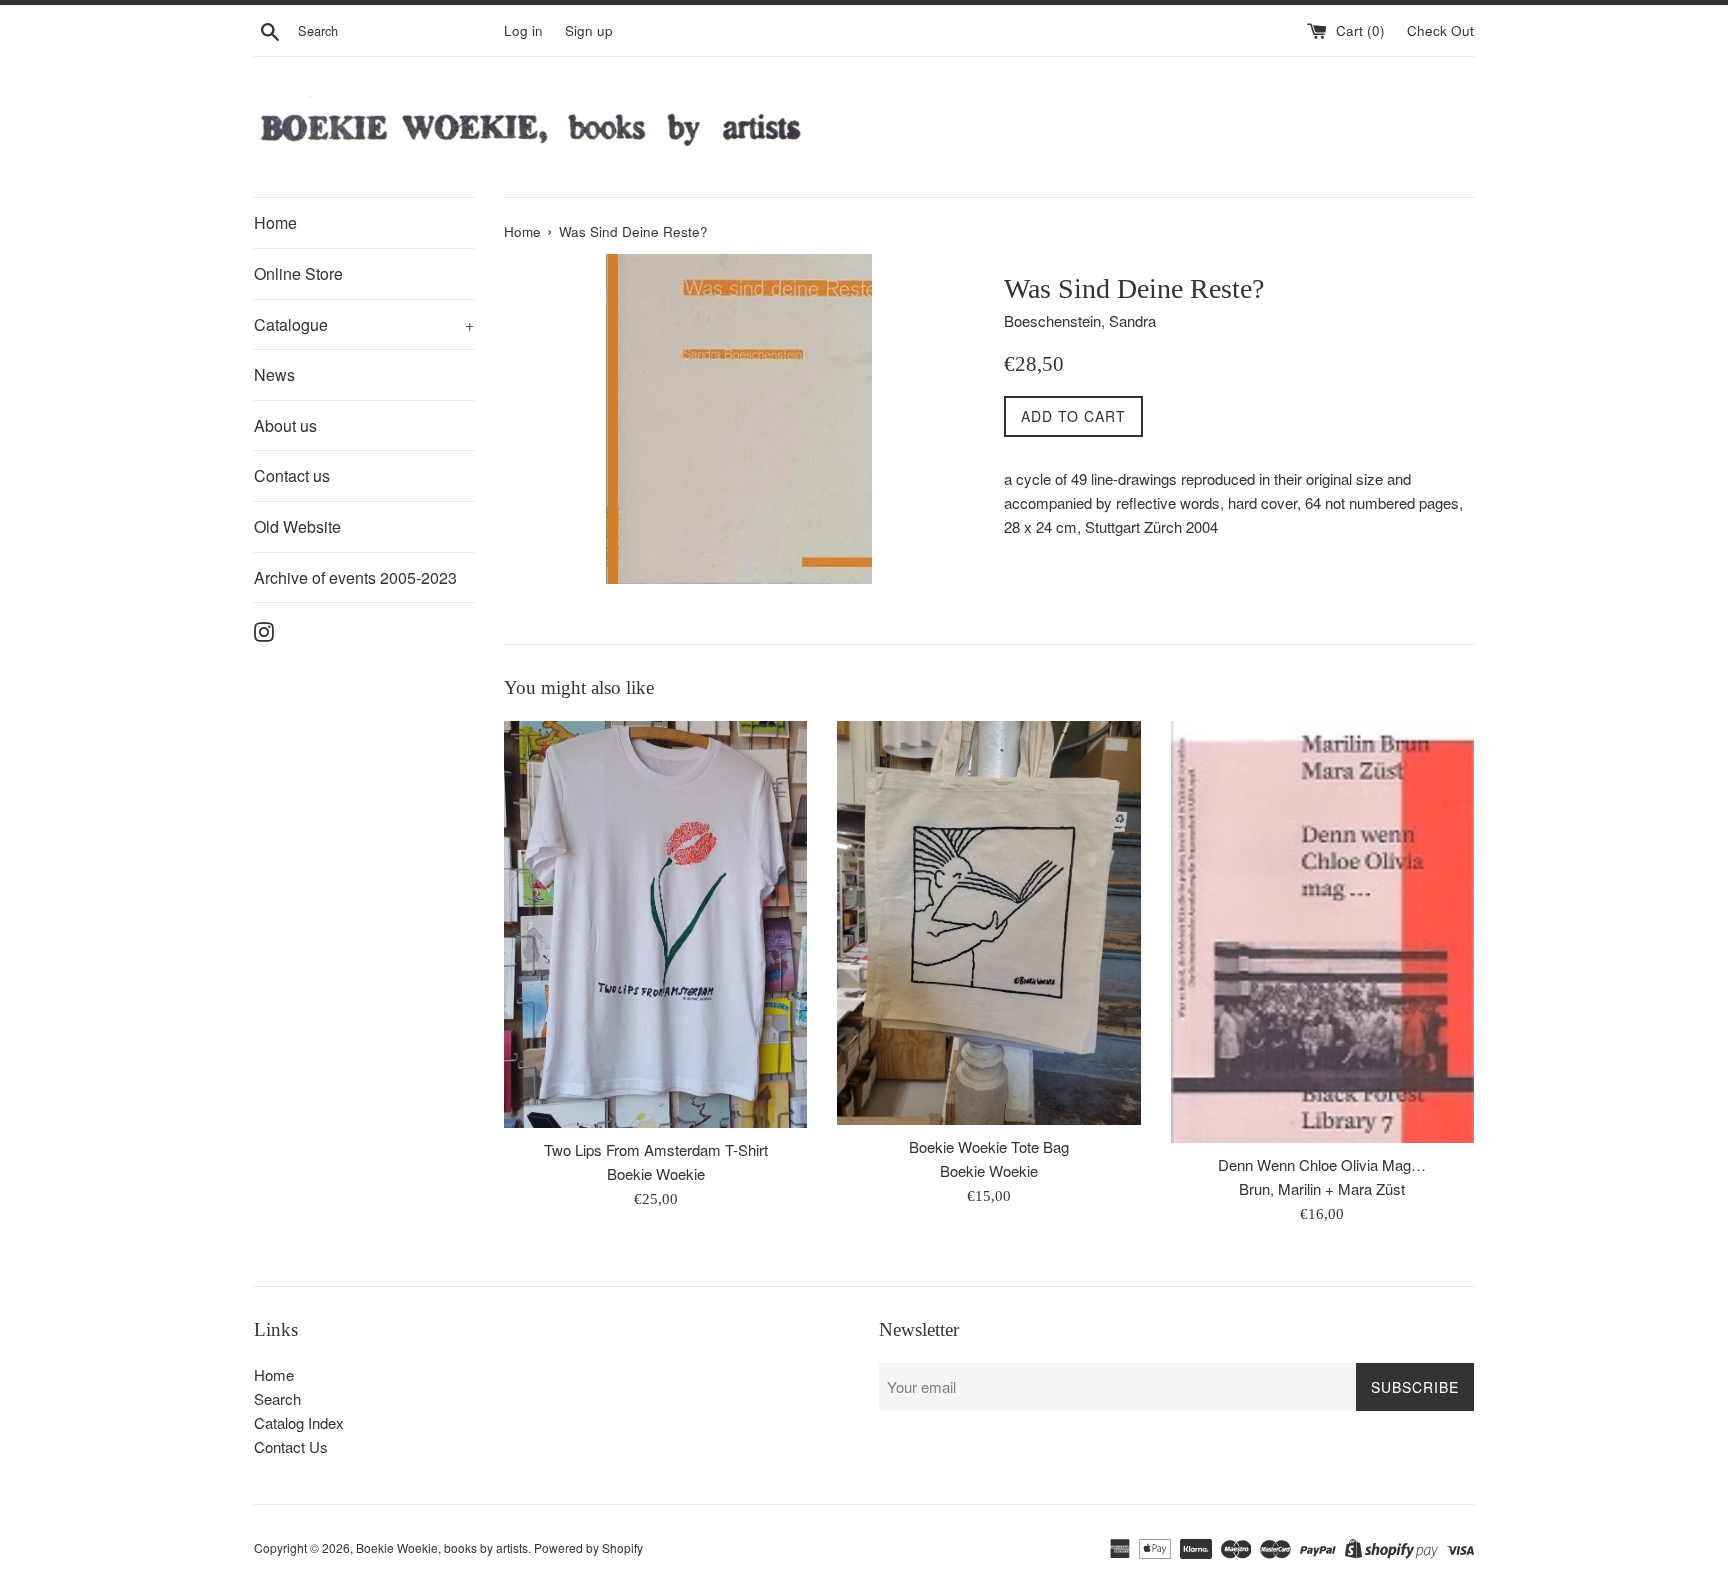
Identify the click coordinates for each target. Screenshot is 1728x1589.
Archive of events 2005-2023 (355, 577)
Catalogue (364, 324)
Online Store (298, 273)
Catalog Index (299, 1422)
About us (285, 425)
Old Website (297, 526)
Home (275, 222)
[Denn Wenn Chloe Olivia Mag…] (1322, 932)
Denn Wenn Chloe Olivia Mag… (1322, 1164)
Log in (523, 30)
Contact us (292, 475)
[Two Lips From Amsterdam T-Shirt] (655, 924)
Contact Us (291, 1446)
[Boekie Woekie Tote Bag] (988, 923)
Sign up (589, 30)
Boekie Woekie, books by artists (442, 1547)
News (274, 374)
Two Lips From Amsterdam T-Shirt (656, 1149)
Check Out (1440, 30)
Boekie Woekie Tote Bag (989, 1146)
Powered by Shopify (588, 1547)
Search (277, 1398)
